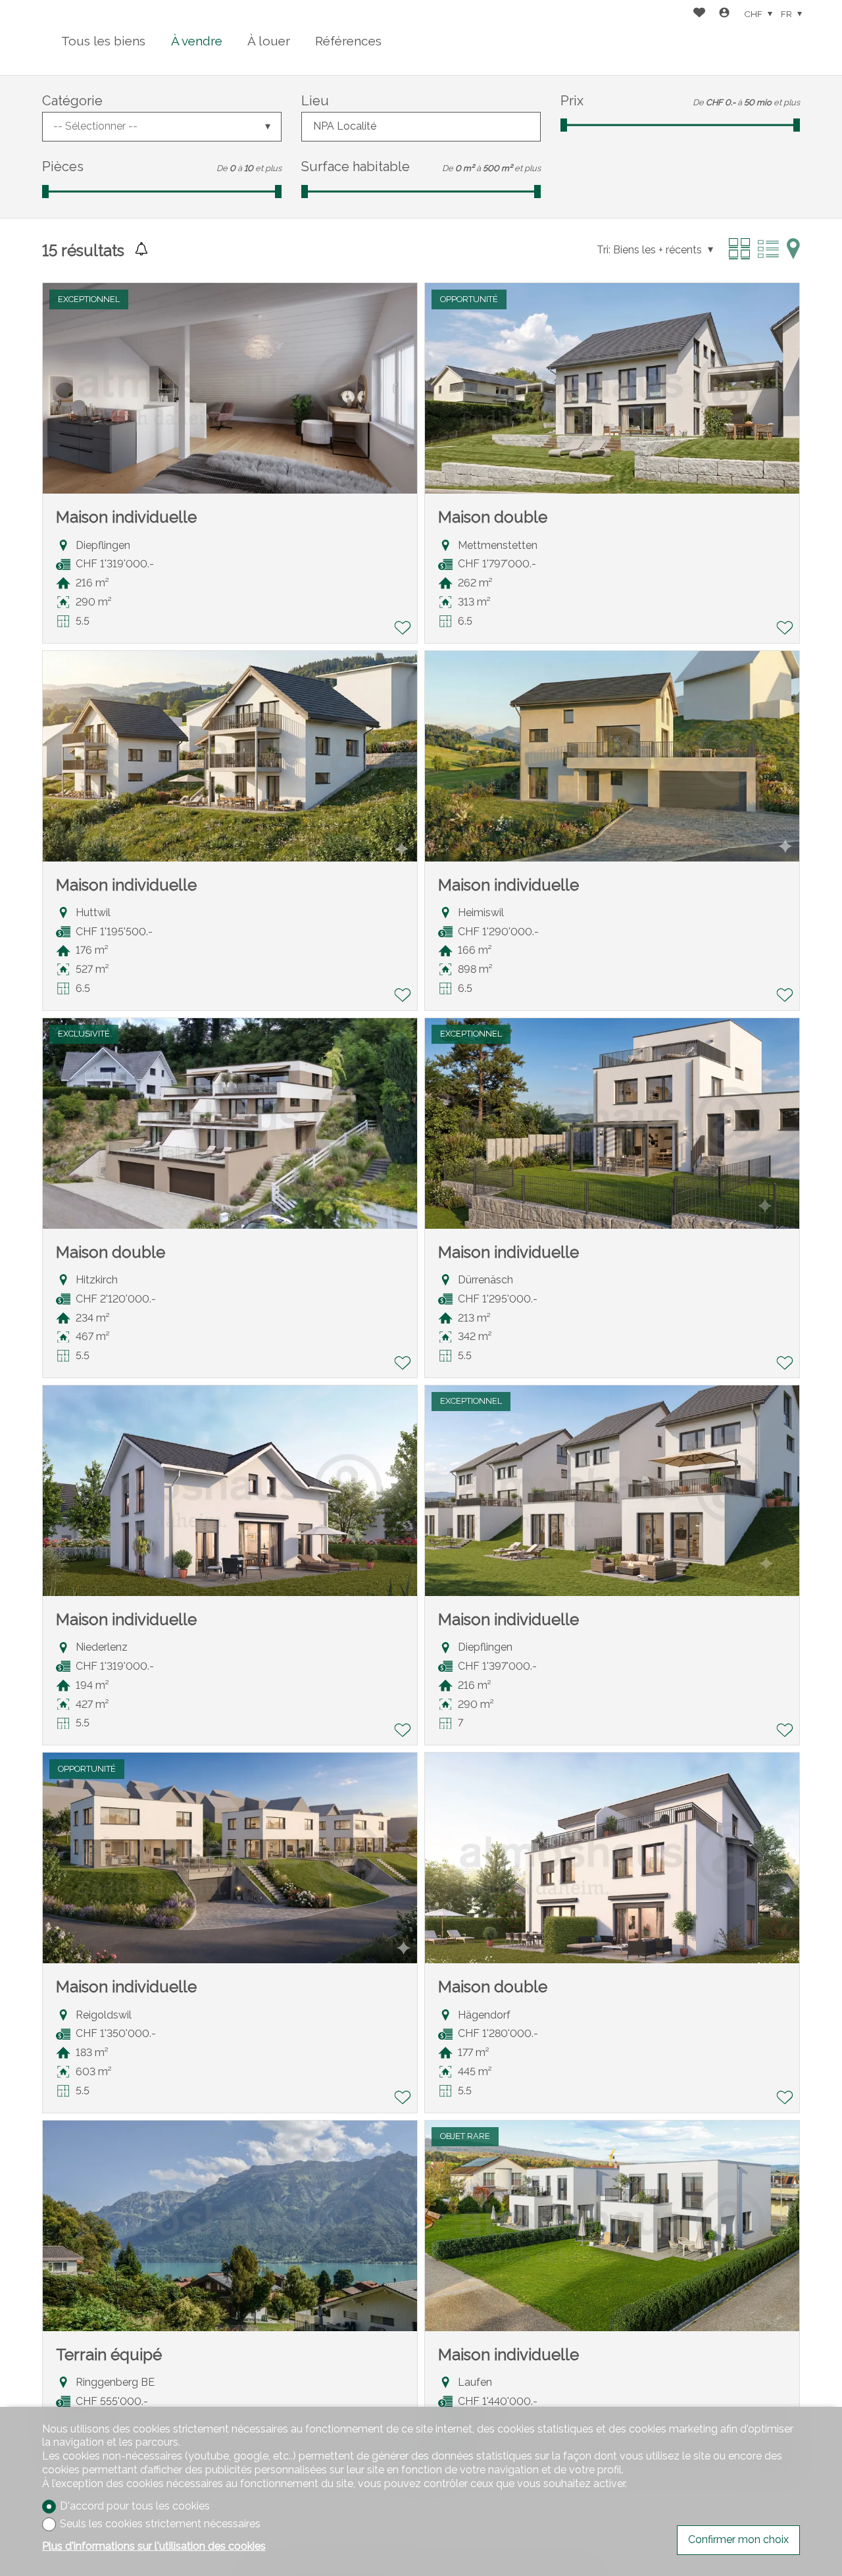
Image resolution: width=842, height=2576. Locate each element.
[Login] (724, 14)
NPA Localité (345, 126)
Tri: (604, 250)
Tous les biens (103, 41)
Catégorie (72, 101)
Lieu (315, 101)
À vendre (197, 41)
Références (348, 41)
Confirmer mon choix (738, 2539)
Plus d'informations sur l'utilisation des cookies (154, 2546)
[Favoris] (699, 14)
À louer (269, 41)
